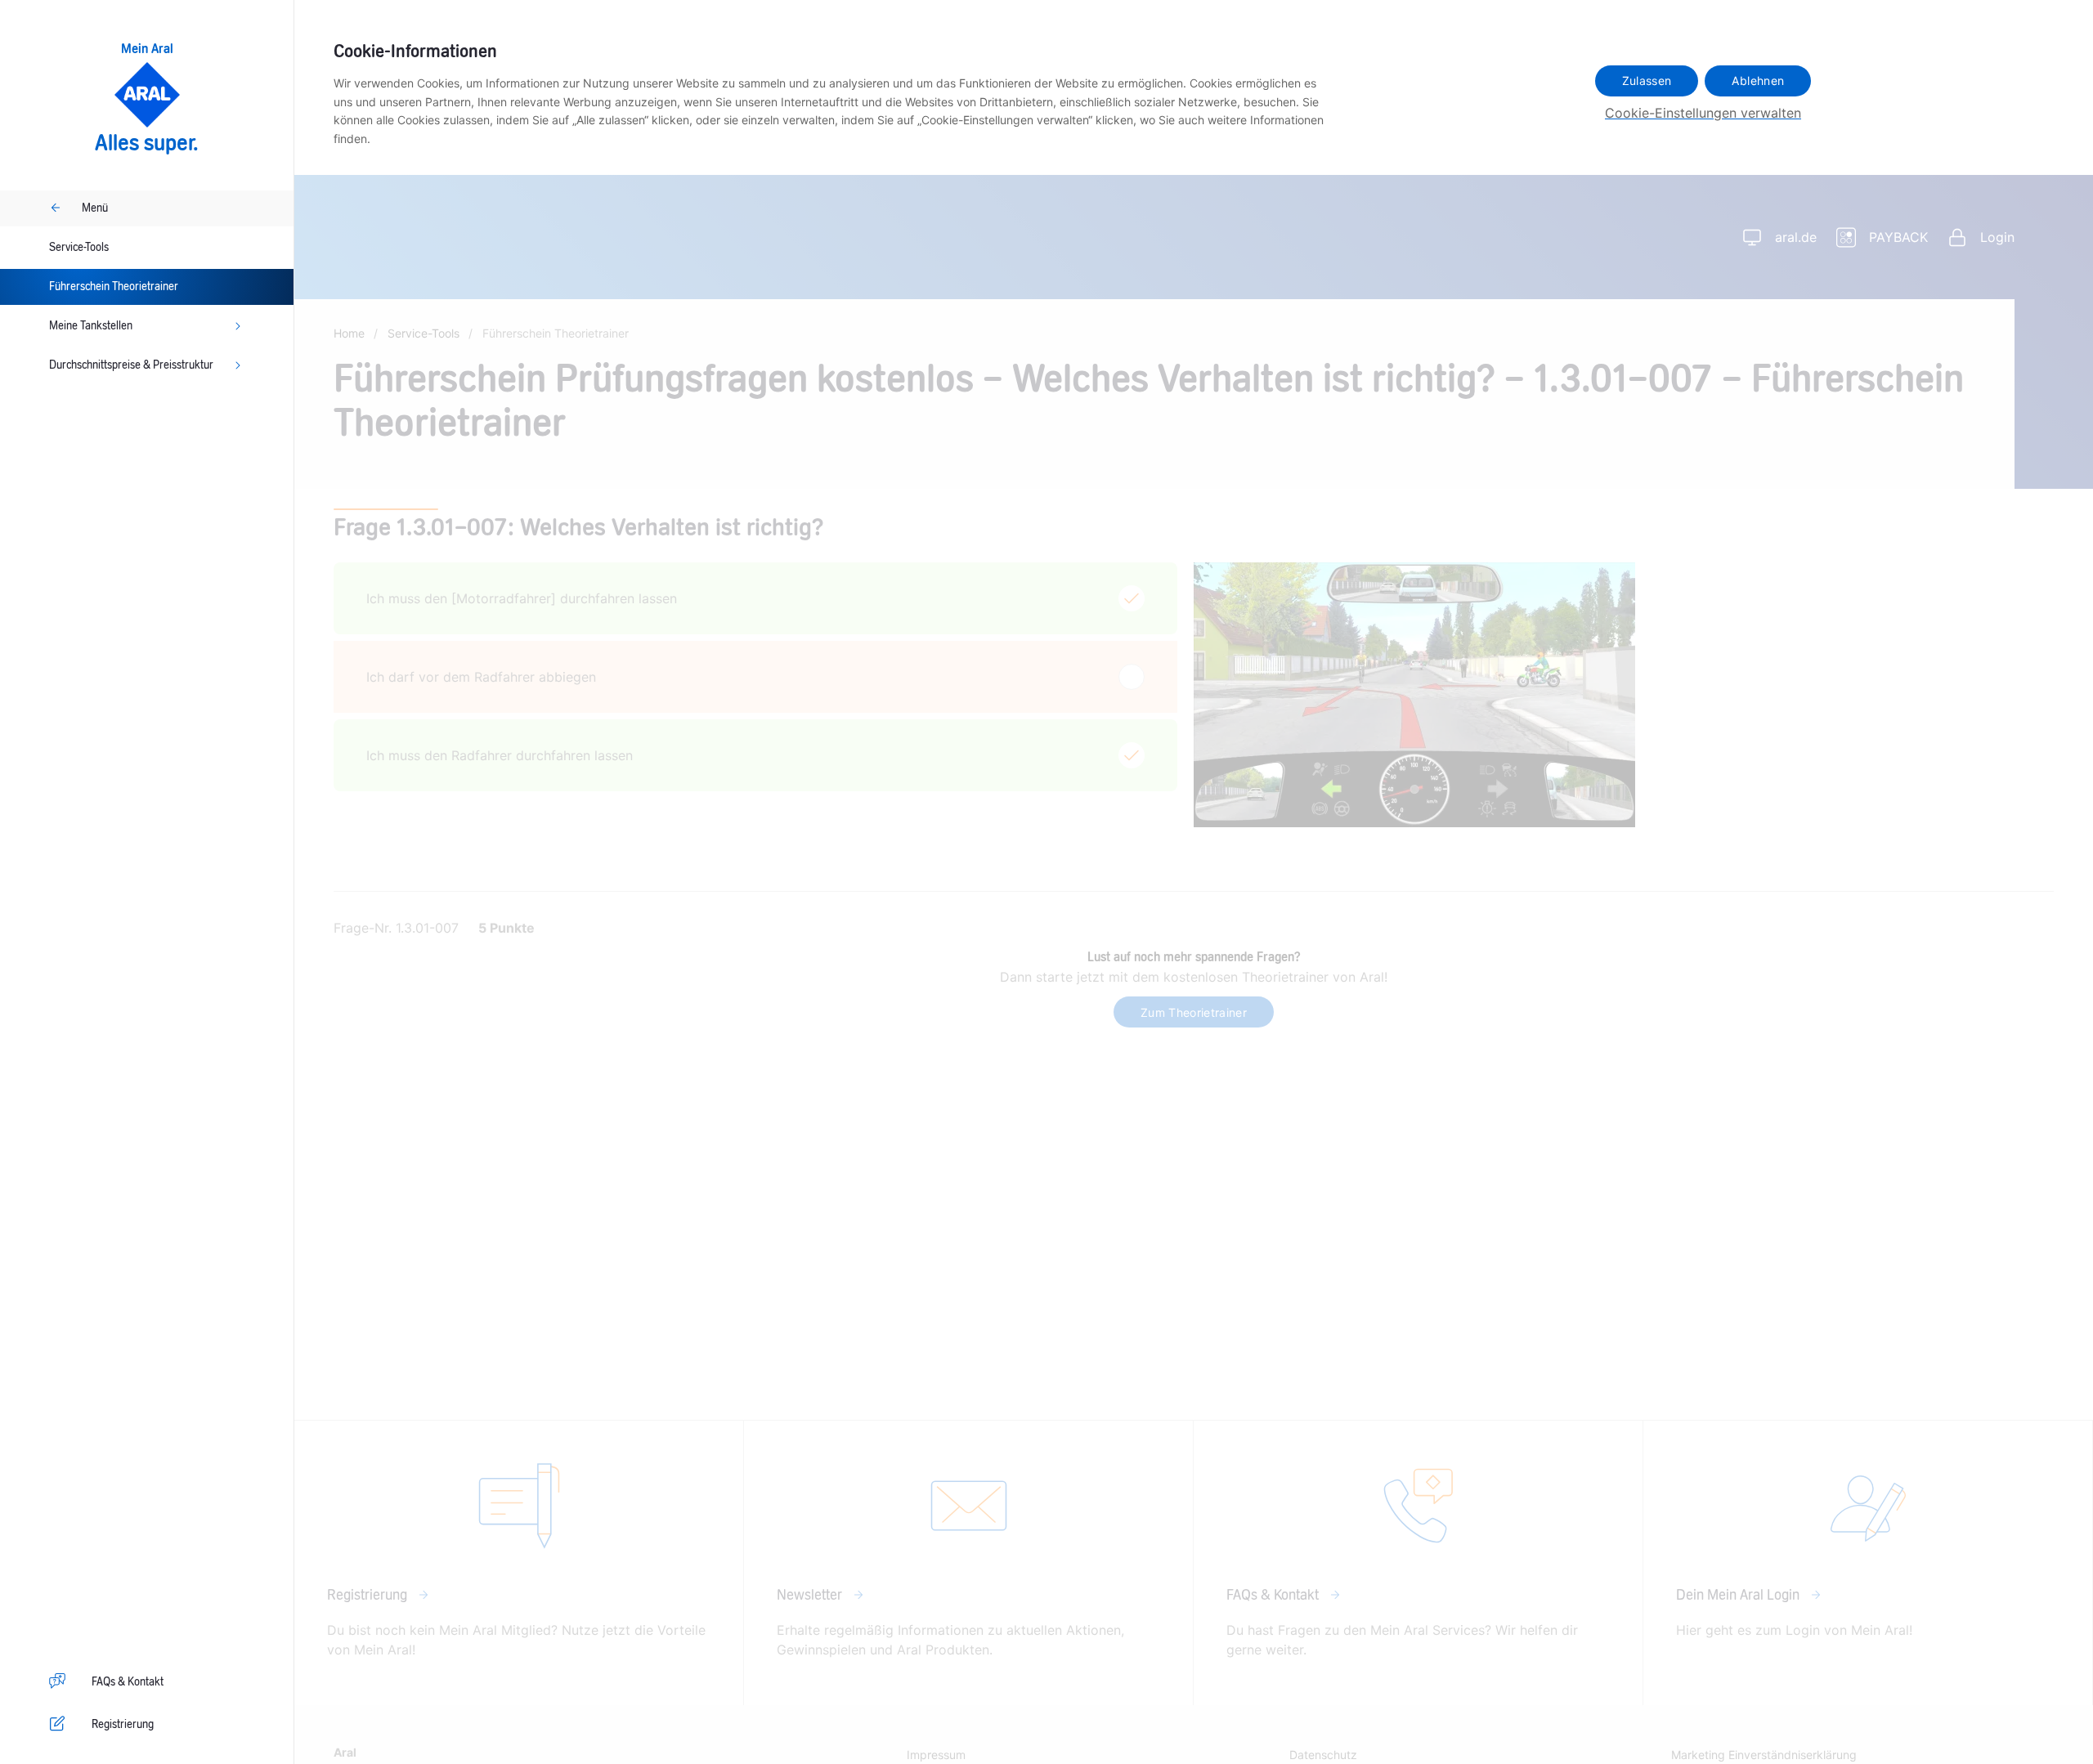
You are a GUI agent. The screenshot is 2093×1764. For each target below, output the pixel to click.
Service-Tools (79, 248)
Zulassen (1647, 81)
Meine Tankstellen (91, 326)
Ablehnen (1758, 81)
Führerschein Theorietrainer (114, 287)
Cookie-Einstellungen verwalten (1703, 113)
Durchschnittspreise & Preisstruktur (131, 365)
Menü (95, 208)
